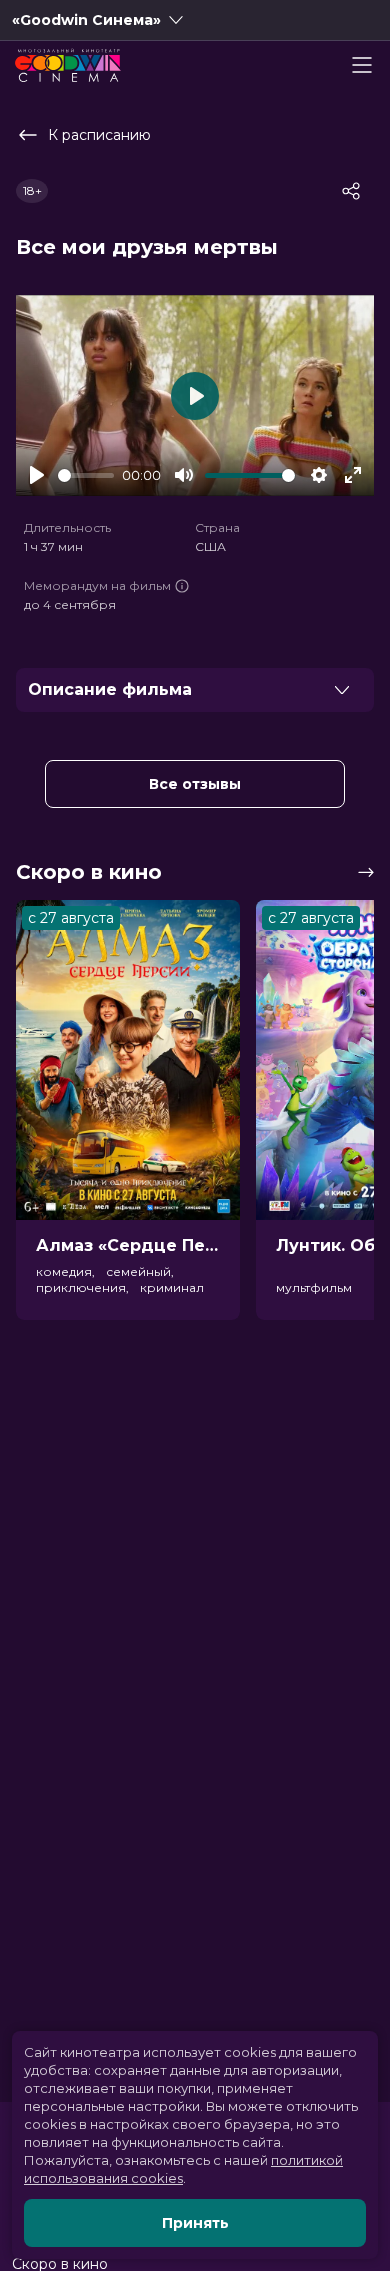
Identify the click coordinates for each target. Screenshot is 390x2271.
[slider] (86, 475)
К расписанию (99, 135)
